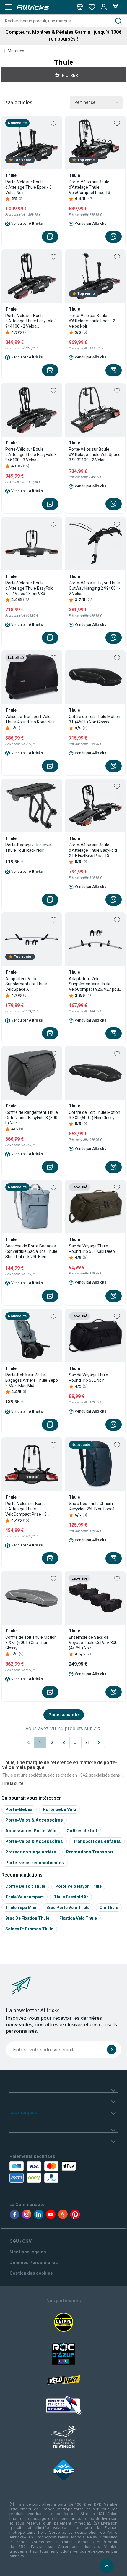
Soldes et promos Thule (29, 1929)
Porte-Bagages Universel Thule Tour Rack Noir (29, 848)
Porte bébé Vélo (60, 1809)
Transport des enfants (97, 1841)
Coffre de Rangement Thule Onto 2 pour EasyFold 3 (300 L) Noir (32, 1118)
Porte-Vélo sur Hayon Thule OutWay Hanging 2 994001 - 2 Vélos (95, 588)
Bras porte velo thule (68, 1908)
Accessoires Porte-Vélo (31, 1831)
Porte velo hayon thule (78, 1886)
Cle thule (109, 1908)
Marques (16, 51)
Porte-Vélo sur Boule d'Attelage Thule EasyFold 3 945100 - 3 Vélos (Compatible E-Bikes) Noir (31, 455)
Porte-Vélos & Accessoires (34, 1820)
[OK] (112, 2050)
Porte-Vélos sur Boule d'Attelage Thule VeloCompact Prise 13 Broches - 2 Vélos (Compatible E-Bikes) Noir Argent (29, 1509)
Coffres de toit (82, 1831)
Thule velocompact (25, 1897)
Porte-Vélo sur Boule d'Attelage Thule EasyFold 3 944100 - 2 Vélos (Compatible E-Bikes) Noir (31, 321)
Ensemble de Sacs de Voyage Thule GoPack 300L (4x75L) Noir (94, 1643)
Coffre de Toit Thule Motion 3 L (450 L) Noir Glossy (95, 719)
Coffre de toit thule (25, 1886)
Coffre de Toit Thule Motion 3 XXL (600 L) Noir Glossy (95, 1115)
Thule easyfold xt (71, 1897)
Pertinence (85, 102)
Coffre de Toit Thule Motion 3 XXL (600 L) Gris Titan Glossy (31, 1643)
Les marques (23, 2112)
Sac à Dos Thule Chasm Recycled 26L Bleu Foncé (92, 1506)
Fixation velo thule (78, 1918)
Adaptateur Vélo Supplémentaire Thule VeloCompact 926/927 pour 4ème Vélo (95, 984)
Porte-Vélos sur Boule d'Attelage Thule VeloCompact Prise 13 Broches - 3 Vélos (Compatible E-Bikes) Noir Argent (93, 187)
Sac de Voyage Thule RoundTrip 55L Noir (88, 1378)
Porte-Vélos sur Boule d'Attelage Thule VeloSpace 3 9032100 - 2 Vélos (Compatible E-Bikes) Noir (95, 455)
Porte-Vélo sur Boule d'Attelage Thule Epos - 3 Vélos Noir (29, 187)
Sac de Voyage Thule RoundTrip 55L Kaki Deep (92, 1249)
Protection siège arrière (31, 1852)
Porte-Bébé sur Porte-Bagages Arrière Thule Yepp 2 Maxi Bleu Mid (32, 1380)
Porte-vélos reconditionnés (35, 1862)
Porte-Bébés (19, 1809)
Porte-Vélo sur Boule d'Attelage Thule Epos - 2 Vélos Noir (92, 321)
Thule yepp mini (21, 1908)
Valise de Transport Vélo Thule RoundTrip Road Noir (30, 719)
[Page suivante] (99, 1743)
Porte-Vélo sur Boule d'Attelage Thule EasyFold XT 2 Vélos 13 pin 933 (29, 588)
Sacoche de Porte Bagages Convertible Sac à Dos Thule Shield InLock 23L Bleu (31, 1251)
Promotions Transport (90, 1852)
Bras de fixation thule (27, 1918)
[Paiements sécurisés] (44, 2172)
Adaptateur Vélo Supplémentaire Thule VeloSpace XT (26, 984)
